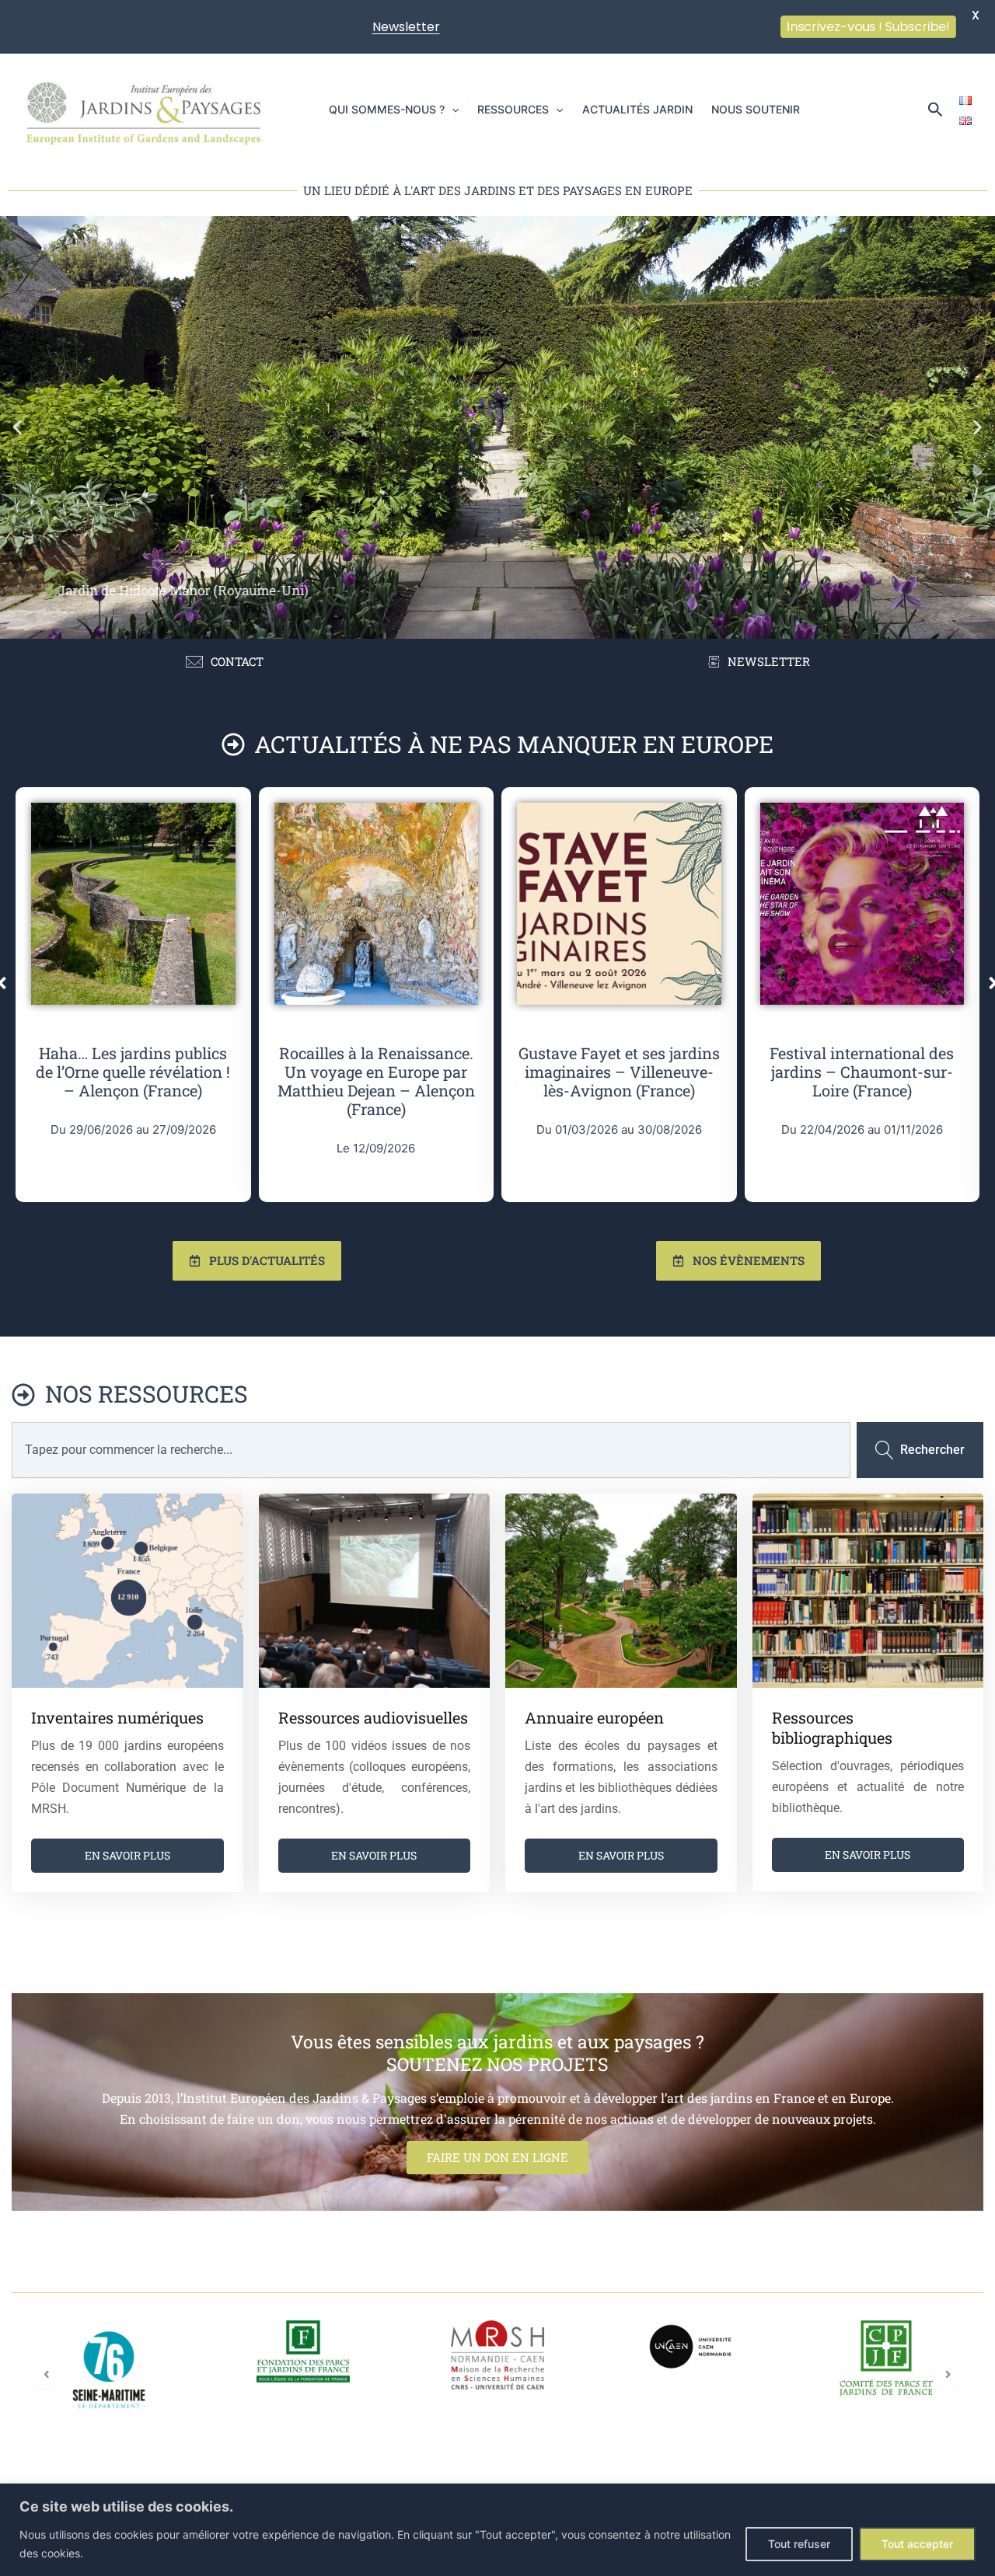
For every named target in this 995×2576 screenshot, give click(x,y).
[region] (497, 2530)
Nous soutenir (756, 109)
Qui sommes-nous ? (387, 109)
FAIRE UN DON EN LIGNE (497, 2157)
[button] (452, 110)
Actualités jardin (637, 109)
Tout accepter (917, 2544)
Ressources (513, 109)
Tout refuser (799, 2544)
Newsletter (406, 27)
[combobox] (431, 1450)
